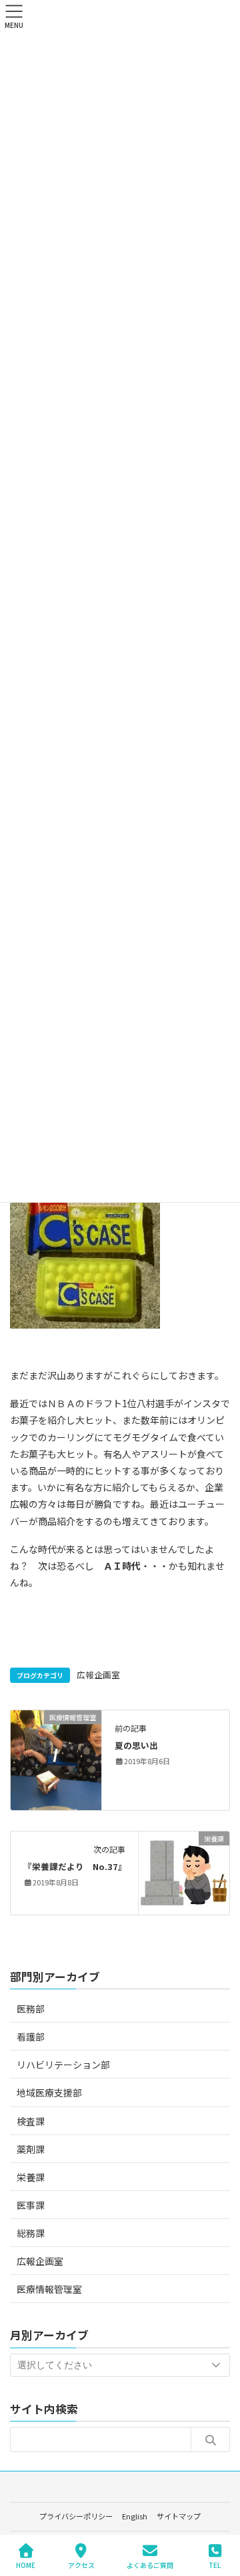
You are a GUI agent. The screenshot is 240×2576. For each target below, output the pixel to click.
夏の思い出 (136, 1745)
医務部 (31, 2009)
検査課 (31, 2121)
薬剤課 (31, 2149)
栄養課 (31, 2177)
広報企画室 (98, 1675)
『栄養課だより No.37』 (75, 1866)
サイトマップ (179, 2516)
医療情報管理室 (49, 2289)
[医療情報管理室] (56, 1759)
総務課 (31, 2233)
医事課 (31, 2205)
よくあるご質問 (150, 2565)
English (135, 2516)
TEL (215, 2565)
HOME (26, 2565)
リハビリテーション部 (63, 2065)
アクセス (81, 2565)
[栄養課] (184, 1871)
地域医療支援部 (49, 2093)
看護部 (31, 2037)
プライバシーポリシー (76, 2516)
